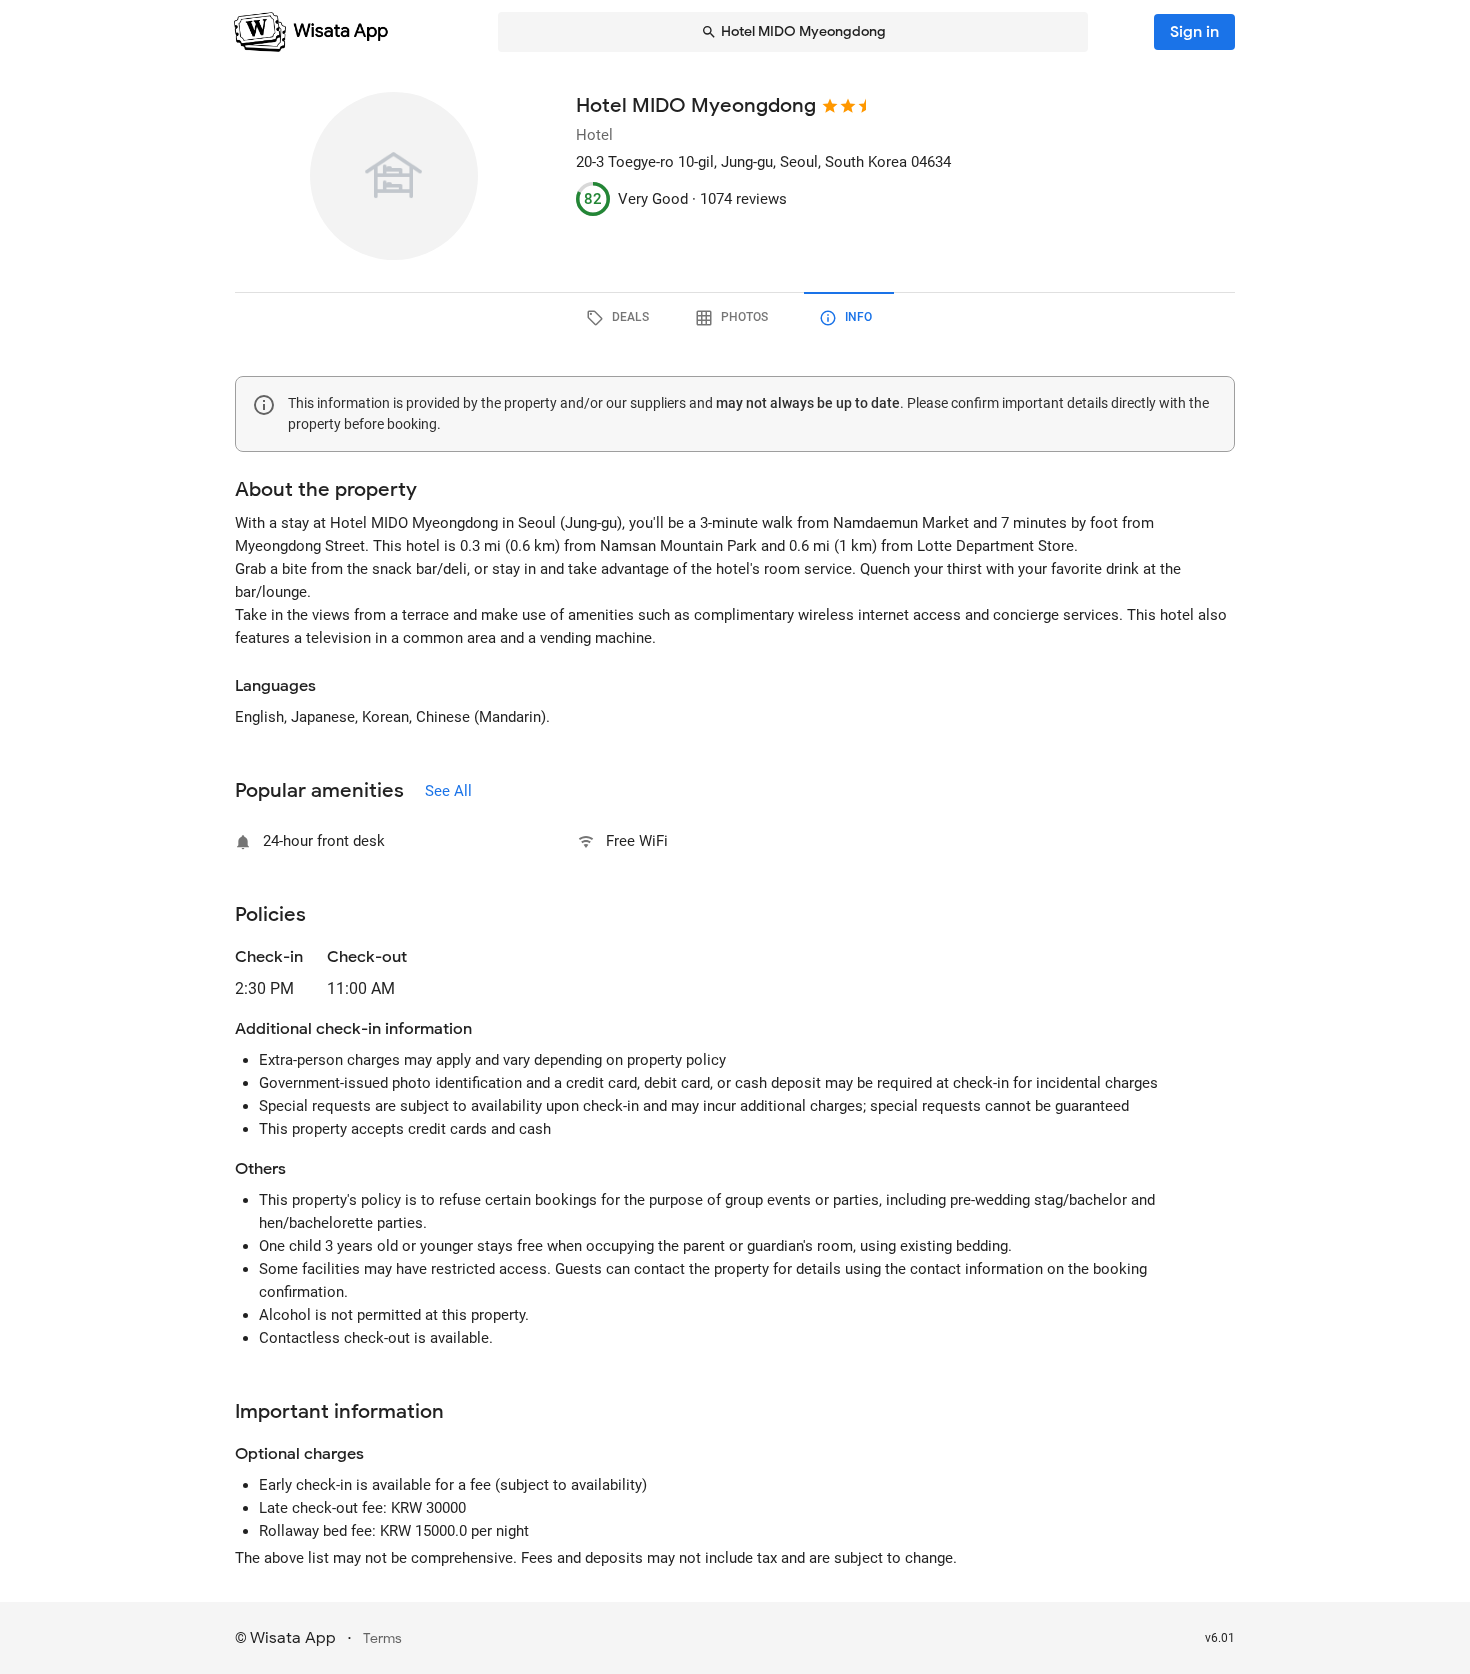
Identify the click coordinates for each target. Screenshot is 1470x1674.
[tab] (621, 318)
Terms (382, 1638)
